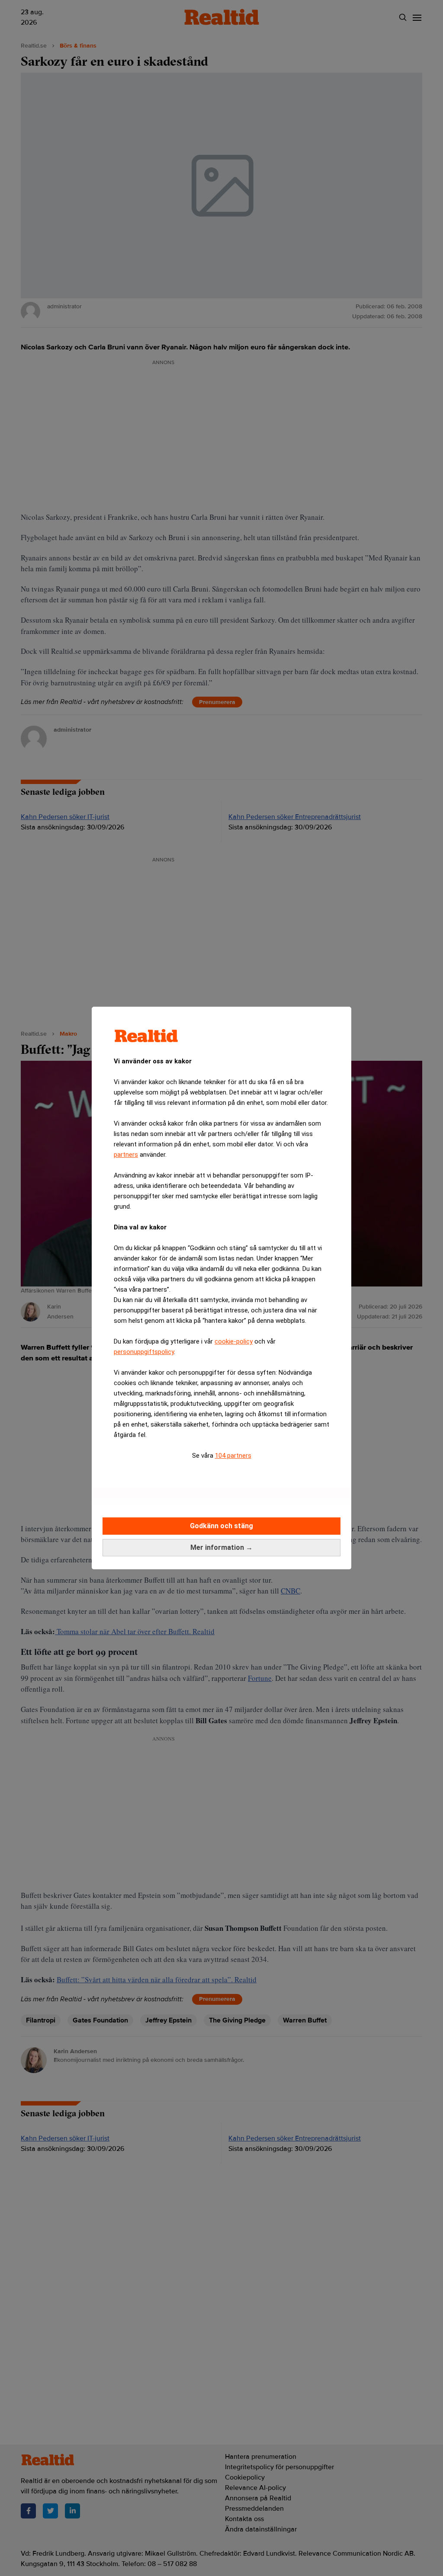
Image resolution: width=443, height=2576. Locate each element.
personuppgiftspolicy (144, 1352)
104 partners (233, 1456)
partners (126, 1155)
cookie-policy (234, 1341)
